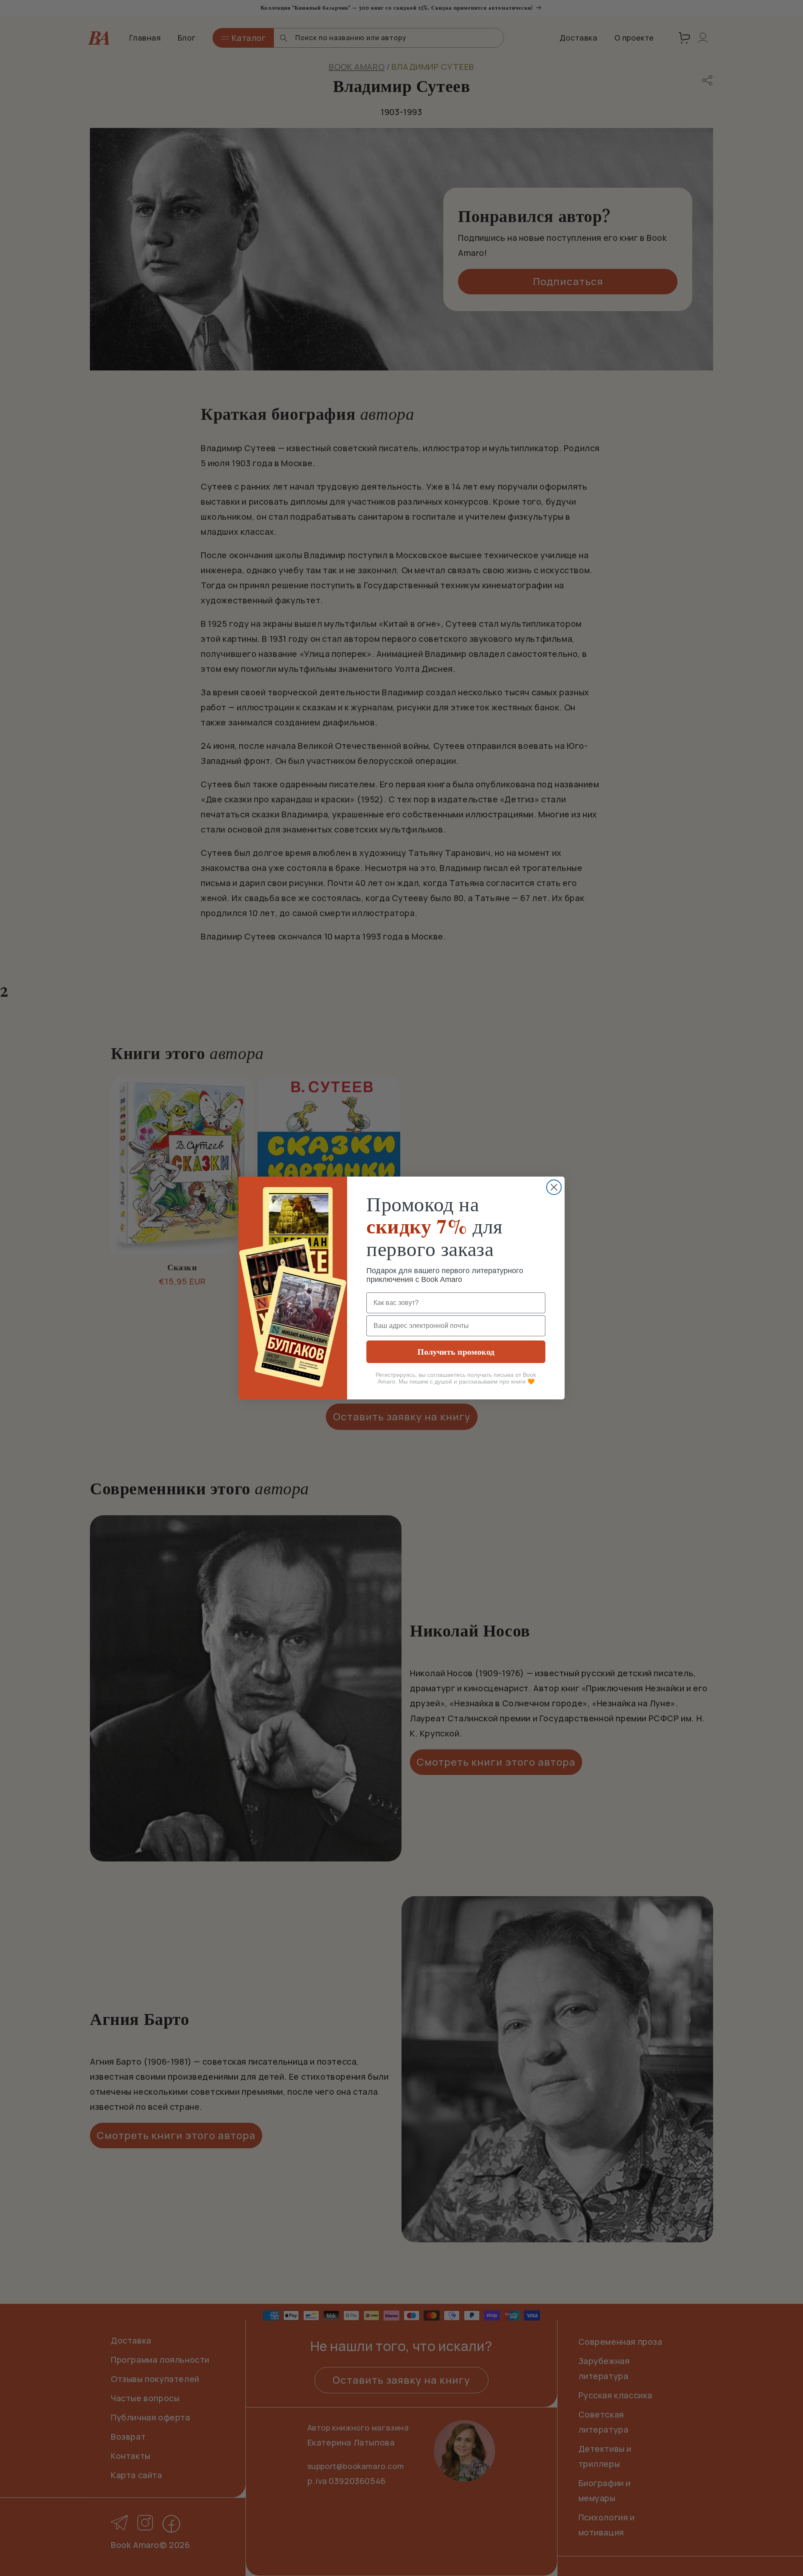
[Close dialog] (554, 1187)
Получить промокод (456, 1352)
